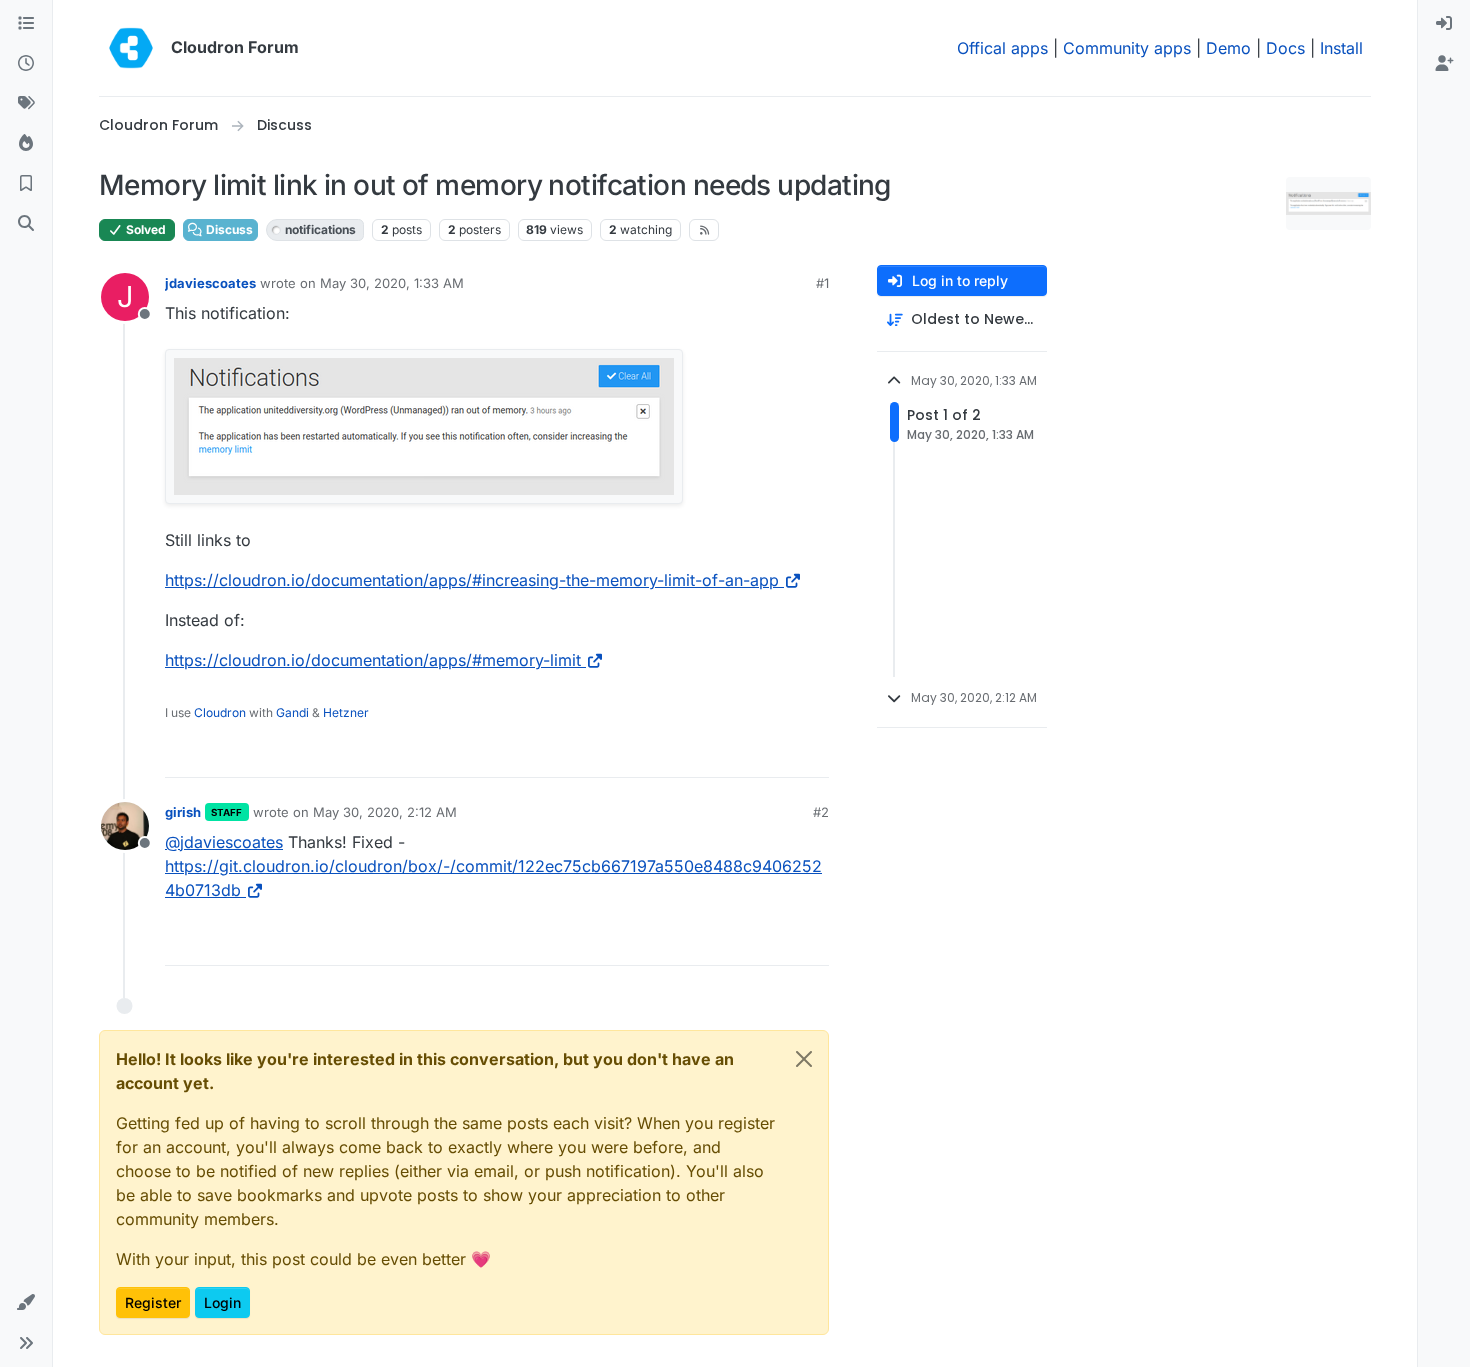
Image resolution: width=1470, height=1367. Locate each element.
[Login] (1444, 24)
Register (153, 1302)
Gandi (292, 712)
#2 (821, 812)
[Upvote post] (784, 753)
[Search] (26, 224)
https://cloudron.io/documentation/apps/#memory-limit (373, 660)
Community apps (1127, 48)
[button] (26, 1303)
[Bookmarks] (26, 184)
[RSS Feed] (704, 230)
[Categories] (26, 24)
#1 (822, 283)
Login (222, 1302)
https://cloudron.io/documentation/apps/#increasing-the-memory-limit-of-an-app (472, 580)
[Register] (1444, 64)
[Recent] (26, 64)
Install (1341, 48)
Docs (1285, 48)
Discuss (228, 229)
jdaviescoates (210, 283)
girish (183, 812)
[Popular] (26, 144)
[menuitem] (1444, 24)
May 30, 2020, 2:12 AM (385, 812)
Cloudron (220, 712)
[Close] (804, 1059)
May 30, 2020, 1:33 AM (392, 283)
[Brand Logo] (131, 48)
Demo (1228, 48)
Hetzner (346, 712)
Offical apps (1002, 48)
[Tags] (26, 104)
